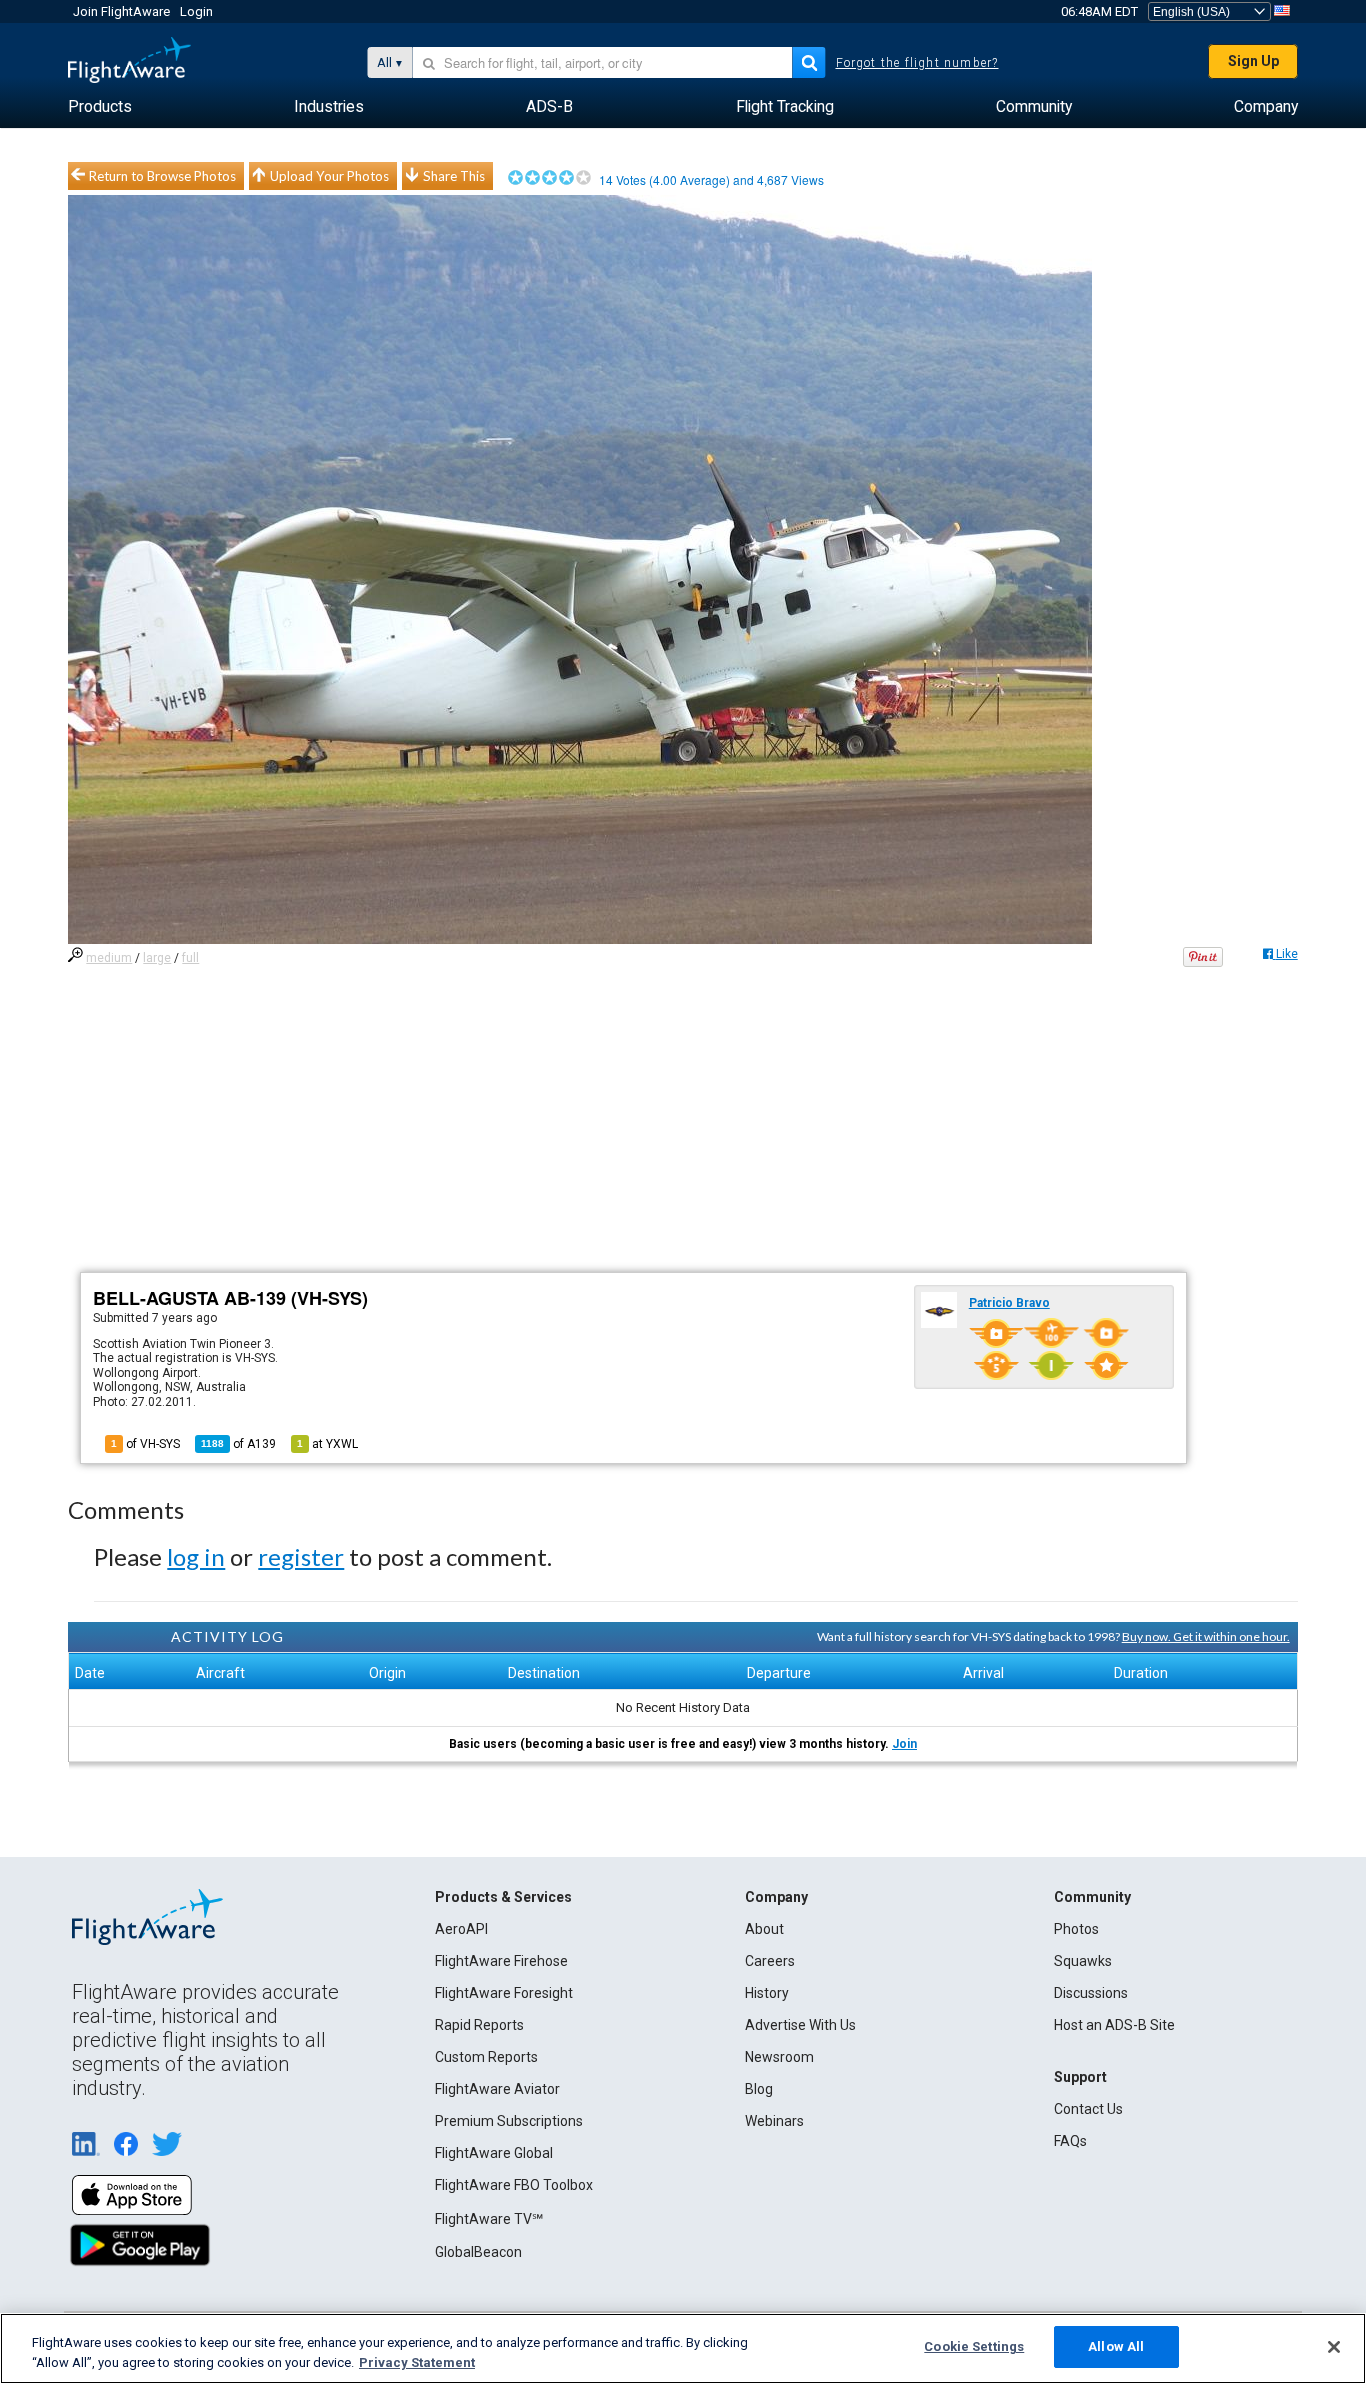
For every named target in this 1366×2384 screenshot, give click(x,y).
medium (109, 958)
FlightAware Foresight (504, 1993)
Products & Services (503, 1897)
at (327, 1444)
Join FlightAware (121, 11)
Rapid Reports (479, 2025)
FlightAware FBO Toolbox (514, 2185)
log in (196, 1556)
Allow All (1116, 2346)
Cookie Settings (974, 2346)
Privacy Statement (417, 2362)
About (764, 1929)
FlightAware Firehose (501, 1961)
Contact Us (1088, 2109)
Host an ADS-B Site (1114, 2025)
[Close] (1334, 2347)
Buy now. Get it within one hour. (1206, 1636)
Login (196, 11)
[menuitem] (100, 107)
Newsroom (779, 2057)
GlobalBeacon (478, 2252)
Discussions (1091, 1993)
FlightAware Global (494, 2153)
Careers (770, 1961)
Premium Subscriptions (509, 2121)
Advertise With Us (800, 2025)
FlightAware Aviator (497, 2089)
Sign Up (1253, 61)
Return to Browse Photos (162, 176)
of (238, 1444)
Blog (759, 2089)
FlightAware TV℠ (489, 2219)
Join (904, 1744)
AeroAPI (461, 1929)
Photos (1076, 1929)
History (767, 1993)
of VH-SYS (145, 1444)
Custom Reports (486, 2057)
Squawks (1083, 1961)
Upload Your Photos (329, 176)
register (301, 1556)
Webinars (774, 2121)
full (190, 958)
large (157, 958)
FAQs (1070, 2141)
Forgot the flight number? (917, 63)
